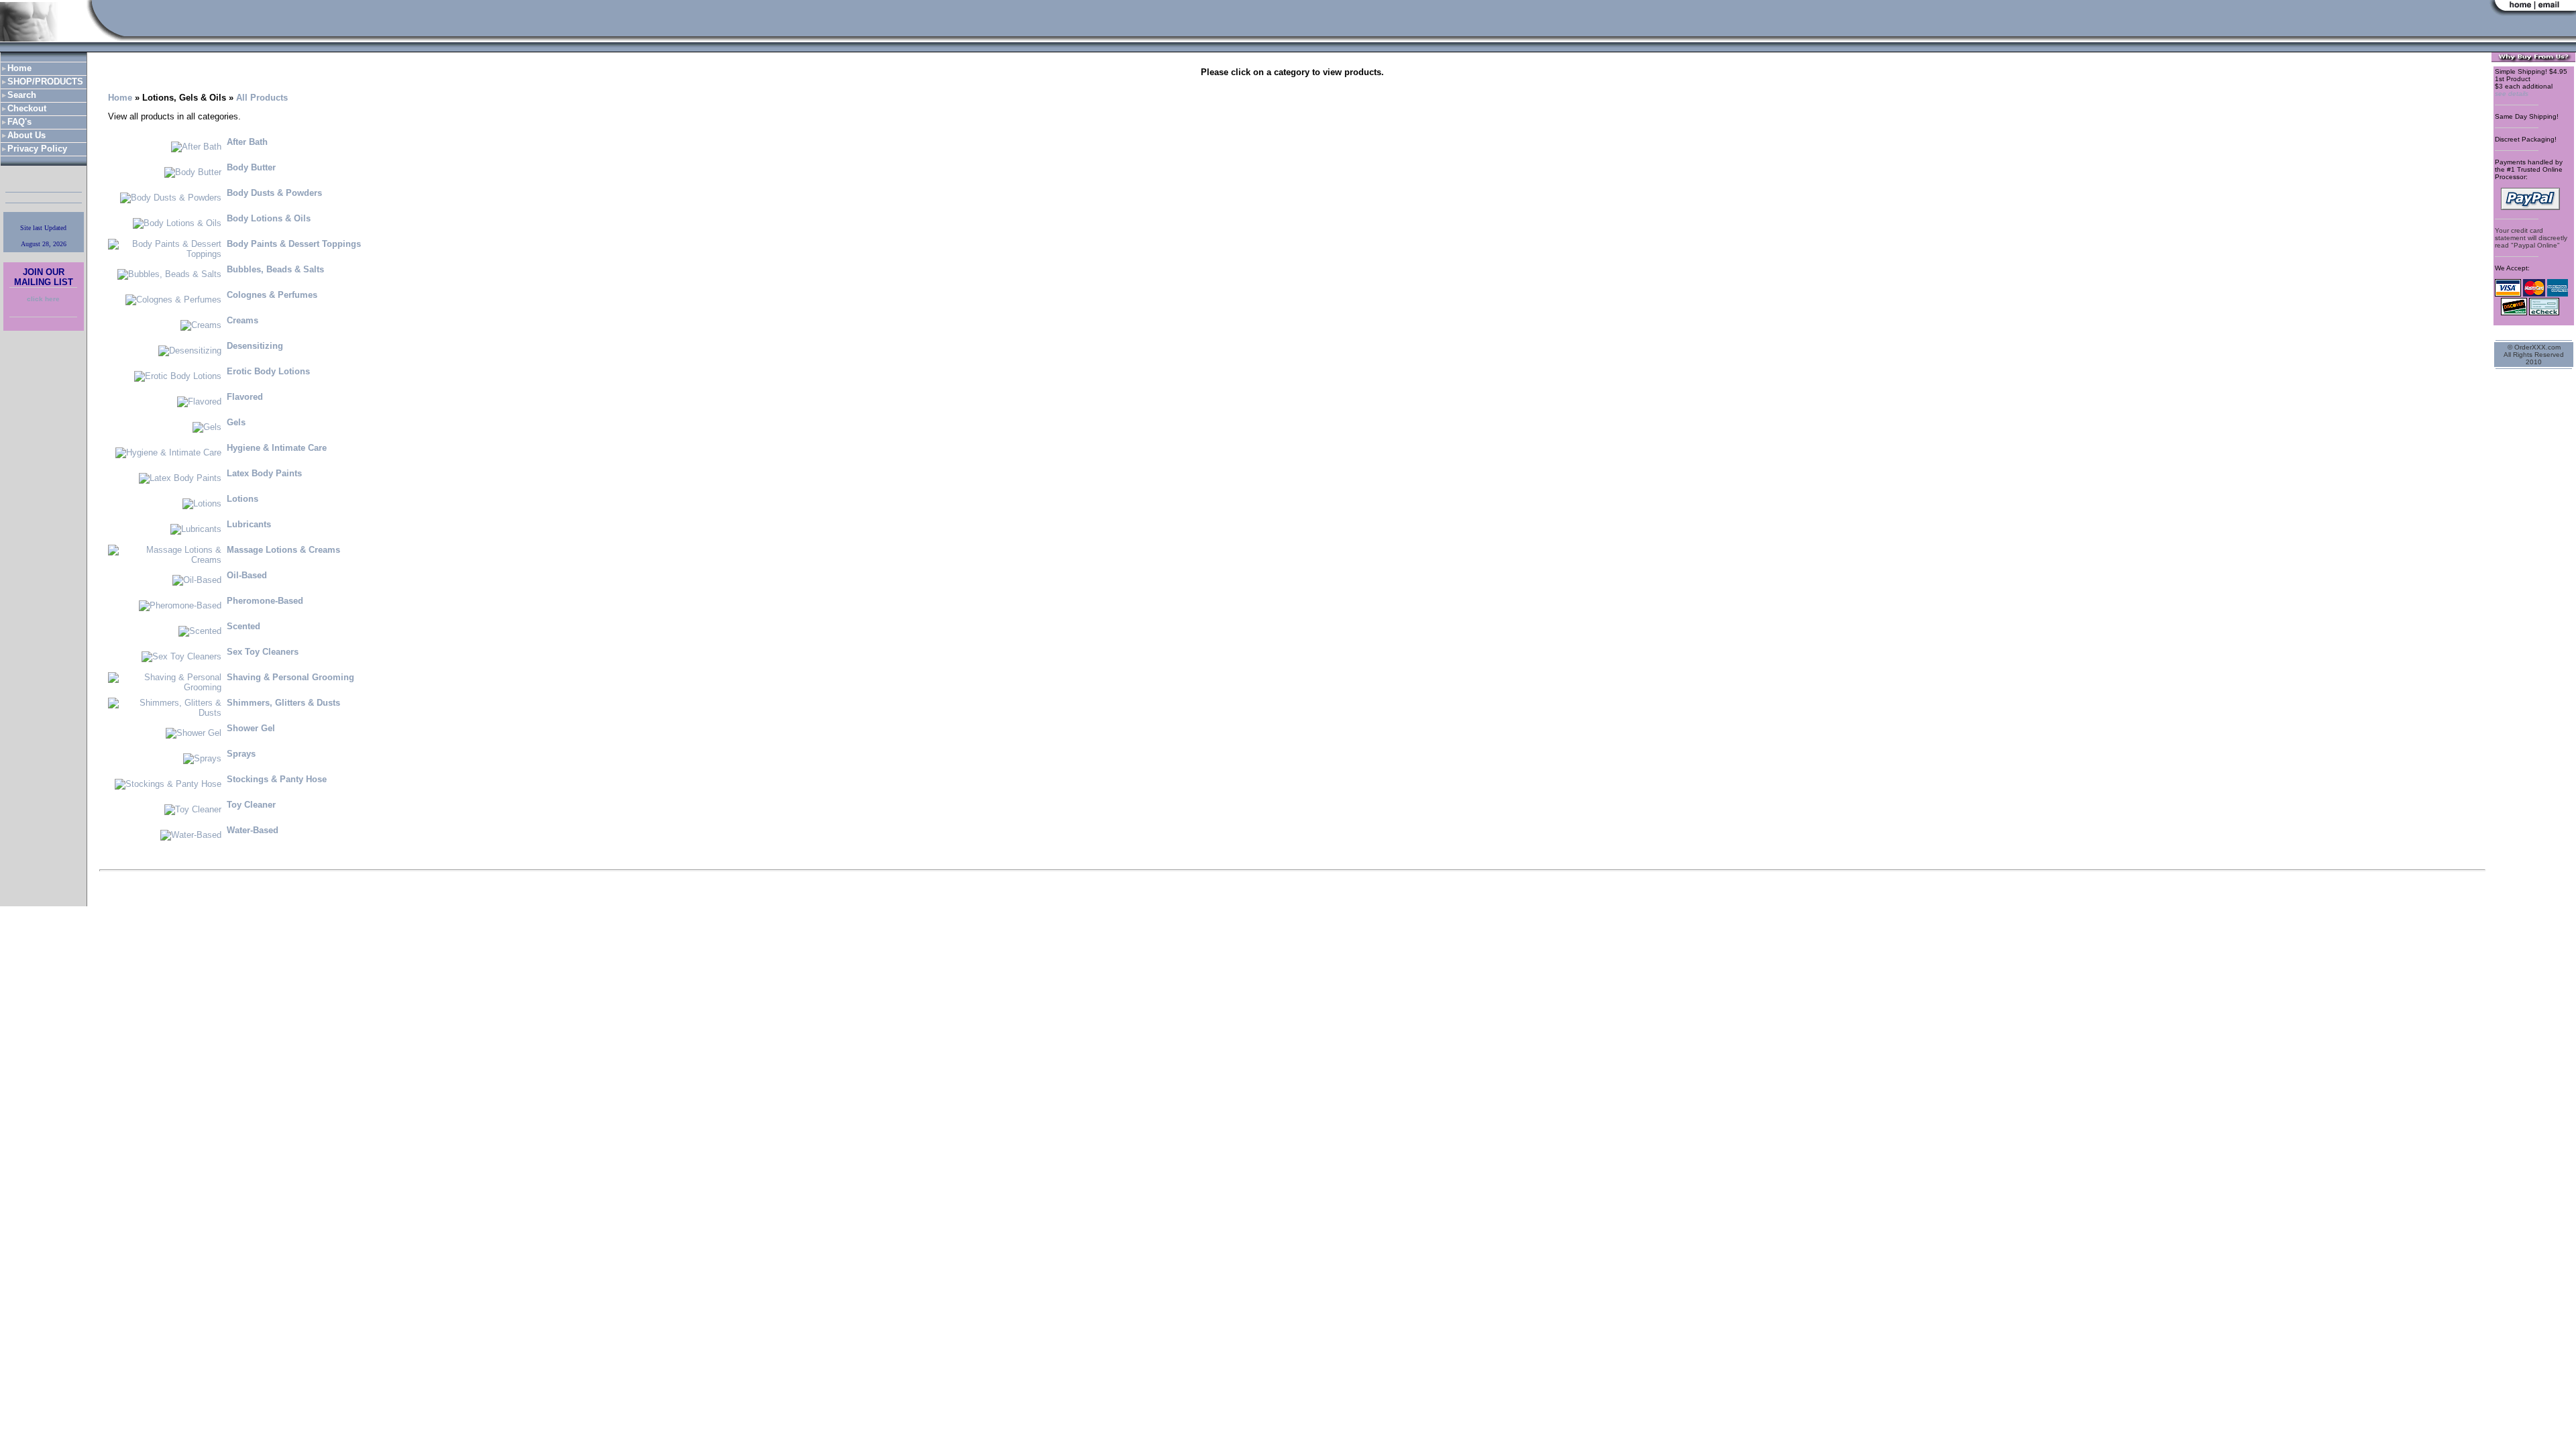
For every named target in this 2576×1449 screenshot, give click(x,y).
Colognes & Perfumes (272, 295)
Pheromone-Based (265, 601)
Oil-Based (247, 575)
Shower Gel (251, 728)
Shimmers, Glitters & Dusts (283, 703)
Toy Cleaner (251, 805)
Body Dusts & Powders (274, 193)
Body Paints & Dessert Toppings (294, 244)
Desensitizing (255, 346)
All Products (262, 98)
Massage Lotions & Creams (283, 550)
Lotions (243, 499)
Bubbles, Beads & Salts (275, 269)
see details (2512, 94)
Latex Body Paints (264, 473)
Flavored (245, 397)
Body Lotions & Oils (269, 218)
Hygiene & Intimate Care (277, 448)
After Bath (247, 142)
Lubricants (249, 524)
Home (120, 98)
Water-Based (253, 830)
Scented (244, 626)
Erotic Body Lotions (268, 371)
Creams (243, 320)
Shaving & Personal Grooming (290, 677)
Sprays (241, 754)
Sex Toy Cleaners (263, 652)
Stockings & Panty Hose (277, 779)
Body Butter (251, 167)
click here (43, 299)
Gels (236, 422)
